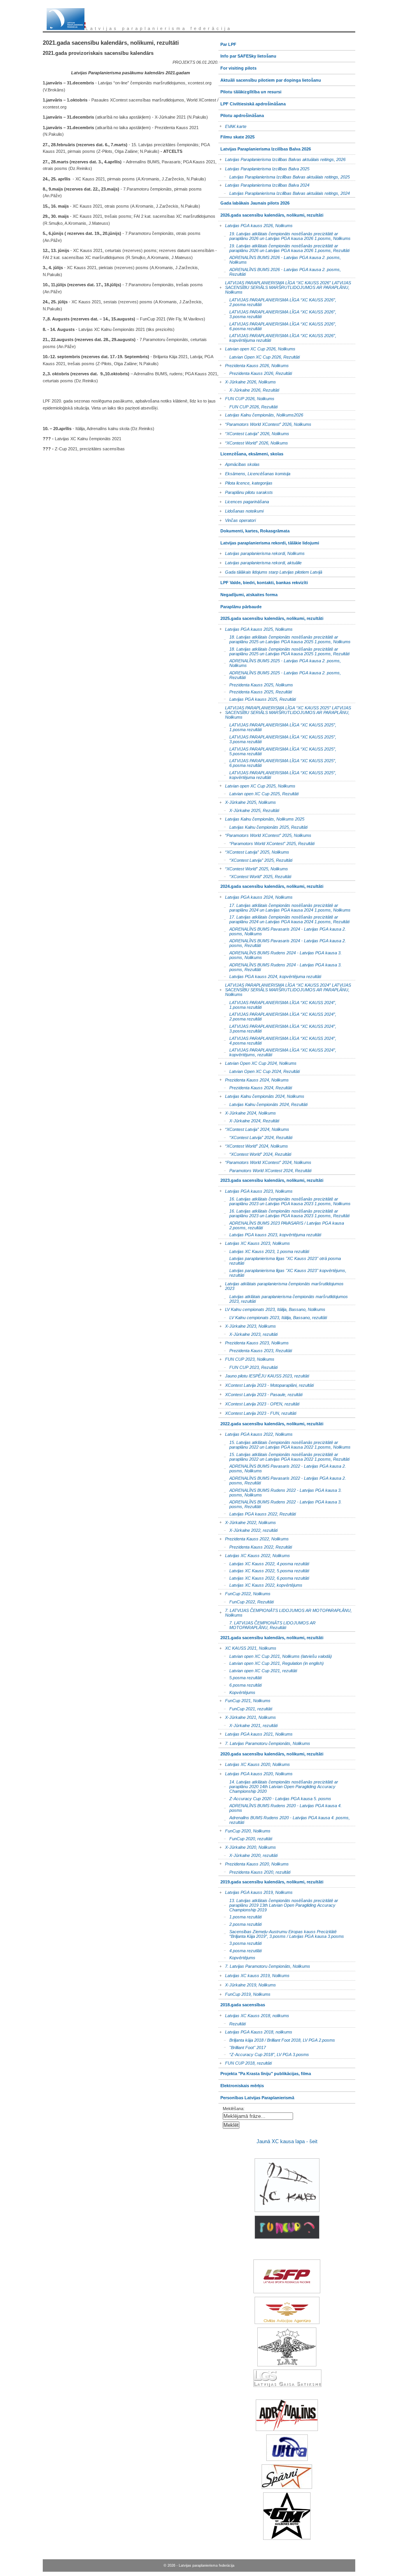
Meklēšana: (234, 2109)
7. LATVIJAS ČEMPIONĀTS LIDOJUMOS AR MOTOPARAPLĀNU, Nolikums (285, 1611)
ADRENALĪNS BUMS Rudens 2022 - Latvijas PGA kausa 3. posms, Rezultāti (280, 1504)
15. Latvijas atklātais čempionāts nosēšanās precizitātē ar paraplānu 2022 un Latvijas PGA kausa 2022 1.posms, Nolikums (285, 1444)
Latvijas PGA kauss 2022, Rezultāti (257, 1513)
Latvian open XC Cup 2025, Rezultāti (258, 793)
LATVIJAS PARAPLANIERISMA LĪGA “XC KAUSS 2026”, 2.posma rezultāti (277, 302)
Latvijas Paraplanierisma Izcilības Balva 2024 (264, 184)
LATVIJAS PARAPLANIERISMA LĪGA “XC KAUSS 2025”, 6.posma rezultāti (277, 762)
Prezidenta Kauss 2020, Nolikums (254, 1863)
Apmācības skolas (239, 463)
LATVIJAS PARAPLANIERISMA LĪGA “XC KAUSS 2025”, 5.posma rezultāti (277, 750)
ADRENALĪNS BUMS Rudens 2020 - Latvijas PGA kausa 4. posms (280, 1807)
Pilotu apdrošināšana (241, 114)
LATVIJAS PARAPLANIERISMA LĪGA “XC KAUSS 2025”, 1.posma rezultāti (277, 727)
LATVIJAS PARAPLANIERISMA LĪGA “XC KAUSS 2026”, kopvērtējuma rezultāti (277, 337)
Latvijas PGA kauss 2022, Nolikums (256, 1433)
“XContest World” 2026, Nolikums (253, 442)
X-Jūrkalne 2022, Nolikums (247, 1521)
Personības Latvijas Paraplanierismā (256, 2096)
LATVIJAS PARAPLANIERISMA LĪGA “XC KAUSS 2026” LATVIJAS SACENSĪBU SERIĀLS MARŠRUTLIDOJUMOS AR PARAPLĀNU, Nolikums (285, 286)
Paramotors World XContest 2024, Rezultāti (265, 1170)
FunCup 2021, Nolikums (244, 1700)
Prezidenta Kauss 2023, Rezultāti (255, 1350)
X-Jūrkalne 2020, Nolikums (247, 1846)
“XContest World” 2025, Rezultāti (255, 876)
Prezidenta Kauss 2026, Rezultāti (255, 373)
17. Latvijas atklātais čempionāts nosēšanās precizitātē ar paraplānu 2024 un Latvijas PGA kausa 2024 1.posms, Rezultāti (284, 919)
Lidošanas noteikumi (241, 510)
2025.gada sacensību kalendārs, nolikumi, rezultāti (271, 617)
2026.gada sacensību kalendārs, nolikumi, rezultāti (271, 213)
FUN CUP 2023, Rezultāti (248, 1367)
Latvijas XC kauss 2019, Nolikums (254, 1975)
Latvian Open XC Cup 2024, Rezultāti (259, 1070)
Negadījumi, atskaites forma (248, 593)
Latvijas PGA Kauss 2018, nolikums (255, 2031)
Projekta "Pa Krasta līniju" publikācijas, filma (265, 2072)
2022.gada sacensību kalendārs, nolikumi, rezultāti (271, 1422)
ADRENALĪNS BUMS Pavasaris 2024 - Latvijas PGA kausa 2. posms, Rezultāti (282, 942)
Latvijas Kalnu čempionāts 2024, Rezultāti (263, 1104)
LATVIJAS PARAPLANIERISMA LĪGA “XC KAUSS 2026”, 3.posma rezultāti (277, 314)
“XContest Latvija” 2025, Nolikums (254, 851)
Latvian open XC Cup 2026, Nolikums (257, 347)
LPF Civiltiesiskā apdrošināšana (252, 102)
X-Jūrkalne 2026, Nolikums (247, 381)
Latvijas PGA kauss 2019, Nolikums (256, 1891)
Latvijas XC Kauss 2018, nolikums (254, 2014)
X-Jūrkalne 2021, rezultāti (248, 1725)
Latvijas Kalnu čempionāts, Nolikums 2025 (261, 818)
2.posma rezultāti (240, 1924)
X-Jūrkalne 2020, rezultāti (248, 1855)
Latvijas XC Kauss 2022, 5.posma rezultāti (264, 1570)
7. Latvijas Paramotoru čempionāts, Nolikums (264, 1742)
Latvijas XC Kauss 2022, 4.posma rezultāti (264, 1563)
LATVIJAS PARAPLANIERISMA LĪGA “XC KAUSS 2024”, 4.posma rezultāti (277, 1040)
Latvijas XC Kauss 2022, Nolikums (254, 1554)
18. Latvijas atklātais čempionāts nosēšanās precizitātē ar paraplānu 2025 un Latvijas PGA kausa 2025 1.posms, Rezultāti (284, 651)
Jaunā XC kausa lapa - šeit (287, 2141)
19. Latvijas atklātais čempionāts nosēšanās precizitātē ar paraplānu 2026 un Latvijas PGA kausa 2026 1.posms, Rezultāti (284, 247)
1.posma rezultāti (240, 1916)
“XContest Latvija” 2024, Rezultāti (255, 1137)
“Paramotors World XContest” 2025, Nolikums (265, 834)
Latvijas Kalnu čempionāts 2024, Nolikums (261, 1095)
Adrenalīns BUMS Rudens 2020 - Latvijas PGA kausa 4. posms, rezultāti (284, 1819)
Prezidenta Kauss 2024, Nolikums (254, 1079)
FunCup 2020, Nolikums (244, 1830)
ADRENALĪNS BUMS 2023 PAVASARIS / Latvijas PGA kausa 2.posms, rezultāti (281, 1224)
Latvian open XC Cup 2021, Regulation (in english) (271, 1663)
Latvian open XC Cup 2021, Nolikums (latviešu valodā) (275, 1655)
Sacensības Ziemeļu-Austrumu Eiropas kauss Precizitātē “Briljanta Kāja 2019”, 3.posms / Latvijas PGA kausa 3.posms (281, 1933)
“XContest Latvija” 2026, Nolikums (254, 433)
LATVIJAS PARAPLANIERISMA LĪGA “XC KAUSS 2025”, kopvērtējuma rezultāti (277, 774)
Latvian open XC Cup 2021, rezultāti (258, 1670)
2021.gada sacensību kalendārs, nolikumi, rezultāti (271, 1636)
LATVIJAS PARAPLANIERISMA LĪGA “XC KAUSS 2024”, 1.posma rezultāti (277, 1004)
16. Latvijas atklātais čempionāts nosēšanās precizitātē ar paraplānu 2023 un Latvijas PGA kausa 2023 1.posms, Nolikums (285, 1201)
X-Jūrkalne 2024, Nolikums (247, 1112)
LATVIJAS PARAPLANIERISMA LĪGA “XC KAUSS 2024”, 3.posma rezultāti (277, 1028)
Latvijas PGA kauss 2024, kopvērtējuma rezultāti (270, 976)
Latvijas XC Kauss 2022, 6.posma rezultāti (264, 1577)
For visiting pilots (237, 66)
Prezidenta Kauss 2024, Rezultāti (255, 1087)
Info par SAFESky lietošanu (247, 55)
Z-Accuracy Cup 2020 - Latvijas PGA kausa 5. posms (275, 1798)
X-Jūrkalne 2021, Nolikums (247, 1716)
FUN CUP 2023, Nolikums (246, 1358)
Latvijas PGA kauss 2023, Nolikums (256, 1190)
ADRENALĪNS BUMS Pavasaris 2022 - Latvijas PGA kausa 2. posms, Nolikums (282, 1468)
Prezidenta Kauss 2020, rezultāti (254, 1871)
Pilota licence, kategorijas (245, 482)
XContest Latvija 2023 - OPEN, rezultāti (259, 1403)
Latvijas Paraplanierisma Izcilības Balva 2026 (265, 147)
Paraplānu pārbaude (240, 605)
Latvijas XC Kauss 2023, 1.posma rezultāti (264, 1251)
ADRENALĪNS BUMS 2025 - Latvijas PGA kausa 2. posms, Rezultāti (280, 675)
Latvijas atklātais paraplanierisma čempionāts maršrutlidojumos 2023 (281, 1285)
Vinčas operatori (237, 519)
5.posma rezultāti (240, 1677)
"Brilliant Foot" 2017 (242, 2047)
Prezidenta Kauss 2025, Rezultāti (255, 691)
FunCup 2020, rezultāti (245, 1838)
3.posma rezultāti (240, 1943)
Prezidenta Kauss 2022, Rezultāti (255, 1546)
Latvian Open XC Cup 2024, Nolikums (257, 1062)
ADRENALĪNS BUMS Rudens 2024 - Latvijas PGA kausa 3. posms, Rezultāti (280, 966)
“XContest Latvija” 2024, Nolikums (254, 1128)
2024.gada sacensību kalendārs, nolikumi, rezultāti (271, 885)
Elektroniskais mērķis (241, 2084)
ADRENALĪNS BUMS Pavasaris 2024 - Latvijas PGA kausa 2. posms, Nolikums (282, 930)
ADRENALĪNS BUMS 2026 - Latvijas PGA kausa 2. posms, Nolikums (280, 259)
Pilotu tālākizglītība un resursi (250, 90)
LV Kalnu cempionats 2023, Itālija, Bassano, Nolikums (272, 1308)
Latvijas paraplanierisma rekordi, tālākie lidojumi (269, 541)
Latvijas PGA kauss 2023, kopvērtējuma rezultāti (270, 1234)
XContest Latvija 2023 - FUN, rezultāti (257, 1412)
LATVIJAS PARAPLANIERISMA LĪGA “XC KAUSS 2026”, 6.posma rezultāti (277, 325)
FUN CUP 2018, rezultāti (245, 2062)
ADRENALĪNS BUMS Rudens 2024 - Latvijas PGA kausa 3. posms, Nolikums (280, 955)
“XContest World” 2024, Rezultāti (255, 1153)
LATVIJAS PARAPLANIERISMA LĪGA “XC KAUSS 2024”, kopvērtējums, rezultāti (277, 1052)
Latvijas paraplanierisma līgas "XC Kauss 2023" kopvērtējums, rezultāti (282, 1272)
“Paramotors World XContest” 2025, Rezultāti (266, 843)
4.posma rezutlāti (240, 1950)
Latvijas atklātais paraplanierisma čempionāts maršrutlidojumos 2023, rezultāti (283, 1298)
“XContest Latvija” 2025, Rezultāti (255, 860)
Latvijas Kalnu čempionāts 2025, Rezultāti (263, 826)
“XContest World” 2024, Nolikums (253, 1145)
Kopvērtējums (237, 1691)
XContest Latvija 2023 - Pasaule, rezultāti (260, 1393)
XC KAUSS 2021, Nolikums (247, 1647)
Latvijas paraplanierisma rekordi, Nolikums (262, 552)
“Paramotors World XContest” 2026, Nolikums (265, 423)
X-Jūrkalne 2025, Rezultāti (249, 810)
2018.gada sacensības (242, 2003)
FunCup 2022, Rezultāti (246, 1601)
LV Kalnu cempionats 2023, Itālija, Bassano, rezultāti (273, 1317)
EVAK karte (232, 125)
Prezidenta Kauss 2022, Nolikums (254, 1538)
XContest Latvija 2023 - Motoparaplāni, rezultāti (266, 1384)
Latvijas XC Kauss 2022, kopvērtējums (260, 1585)
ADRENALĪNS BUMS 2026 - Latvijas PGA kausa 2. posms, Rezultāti (280, 271)
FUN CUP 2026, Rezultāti (248, 406)
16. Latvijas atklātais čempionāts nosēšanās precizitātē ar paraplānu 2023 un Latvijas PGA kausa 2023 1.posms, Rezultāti (284, 1213)
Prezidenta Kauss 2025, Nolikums (256, 684)
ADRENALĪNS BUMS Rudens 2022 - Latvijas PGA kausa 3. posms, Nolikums (280, 1492)
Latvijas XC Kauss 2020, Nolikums (254, 1763)
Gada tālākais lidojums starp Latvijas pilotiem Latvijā (270, 571)
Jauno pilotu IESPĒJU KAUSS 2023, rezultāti (264, 1375)
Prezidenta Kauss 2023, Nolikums (254, 1341)
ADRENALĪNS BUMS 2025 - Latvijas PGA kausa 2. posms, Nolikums (280, 662)
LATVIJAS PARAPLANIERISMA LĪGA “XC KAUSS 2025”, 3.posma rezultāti (277, 739)
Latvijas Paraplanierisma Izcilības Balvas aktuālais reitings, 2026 (282, 158)
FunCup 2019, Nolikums (244, 1993)
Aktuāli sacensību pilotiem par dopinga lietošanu (270, 78)
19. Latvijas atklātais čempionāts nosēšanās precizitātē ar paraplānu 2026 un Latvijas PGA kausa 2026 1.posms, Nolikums (285, 235)
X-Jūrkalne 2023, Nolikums (247, 1325)
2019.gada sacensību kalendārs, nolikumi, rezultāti (271, 1880)
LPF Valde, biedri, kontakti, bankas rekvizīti (263, 581)
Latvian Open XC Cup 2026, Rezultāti (259, 356)
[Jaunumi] (66, 19)
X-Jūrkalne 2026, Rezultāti (249, 389)
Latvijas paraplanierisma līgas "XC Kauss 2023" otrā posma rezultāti (280, 1260)
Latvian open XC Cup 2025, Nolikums (257, 785)
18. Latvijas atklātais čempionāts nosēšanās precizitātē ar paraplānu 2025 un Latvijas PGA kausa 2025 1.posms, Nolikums (285, 639)
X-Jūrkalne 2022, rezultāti (248, 1530)
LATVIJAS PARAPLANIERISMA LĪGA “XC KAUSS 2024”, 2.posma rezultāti (277, 1016)
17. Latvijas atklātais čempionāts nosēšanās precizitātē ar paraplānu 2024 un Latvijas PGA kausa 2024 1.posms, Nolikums (285, 907)
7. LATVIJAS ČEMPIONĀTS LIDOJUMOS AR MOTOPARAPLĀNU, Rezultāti (267, 1625)
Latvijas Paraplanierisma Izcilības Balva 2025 (264, 167)
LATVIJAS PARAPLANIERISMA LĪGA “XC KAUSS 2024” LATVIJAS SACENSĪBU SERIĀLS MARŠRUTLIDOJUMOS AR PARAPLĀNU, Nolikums (285, 988)
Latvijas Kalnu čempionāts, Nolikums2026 (261, 414)
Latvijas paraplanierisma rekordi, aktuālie (260, 562)
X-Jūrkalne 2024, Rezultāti (249, 1120)
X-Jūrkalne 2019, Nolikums (247, 1984)
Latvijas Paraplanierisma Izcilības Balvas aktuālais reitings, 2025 (284, 176)
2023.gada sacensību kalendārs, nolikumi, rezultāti (271, 1179)
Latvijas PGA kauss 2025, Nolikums (256, 628)
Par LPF (227, 43)
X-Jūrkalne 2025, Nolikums (247, 801)
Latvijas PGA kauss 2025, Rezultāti (257, 699)
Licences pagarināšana (244, 500)
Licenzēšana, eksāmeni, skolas (251, 452)
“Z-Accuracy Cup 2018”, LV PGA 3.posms (264, 2054)
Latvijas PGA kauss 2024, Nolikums (256, 896)
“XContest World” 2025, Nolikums (253, 867)
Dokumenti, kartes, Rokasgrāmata (254, 529)
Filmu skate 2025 (237, 135)
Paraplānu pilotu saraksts (246, 491)
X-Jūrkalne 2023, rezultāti (248, 1334)
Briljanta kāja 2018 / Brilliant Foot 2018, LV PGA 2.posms (277, 2040)
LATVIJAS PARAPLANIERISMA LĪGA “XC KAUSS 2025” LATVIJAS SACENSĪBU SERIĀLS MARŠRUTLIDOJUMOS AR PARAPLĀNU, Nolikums (285, 711)
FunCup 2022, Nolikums (244, 1593)
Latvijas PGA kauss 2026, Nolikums (256, 225)
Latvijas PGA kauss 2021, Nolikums (256, 1733)
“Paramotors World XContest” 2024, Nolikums (265, 1161)
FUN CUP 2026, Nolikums (246, 397)
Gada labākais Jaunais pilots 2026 (254, 202)
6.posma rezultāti (240, 1684)
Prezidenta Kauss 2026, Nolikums (254, 364)
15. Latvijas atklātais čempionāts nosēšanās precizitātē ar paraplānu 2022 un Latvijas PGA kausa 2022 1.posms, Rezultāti (284, 1456)
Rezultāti (232, 2023)
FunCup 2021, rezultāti (245, 1708)
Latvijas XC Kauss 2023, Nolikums (254, 1242)
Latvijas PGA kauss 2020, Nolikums (256, 1773)
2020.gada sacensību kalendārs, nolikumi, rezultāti (271, 1752)
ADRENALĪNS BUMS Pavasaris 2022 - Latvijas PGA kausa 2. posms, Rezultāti (282, 1480)
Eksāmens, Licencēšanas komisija (254, 472)
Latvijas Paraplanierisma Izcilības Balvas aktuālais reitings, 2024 (284, 193)
